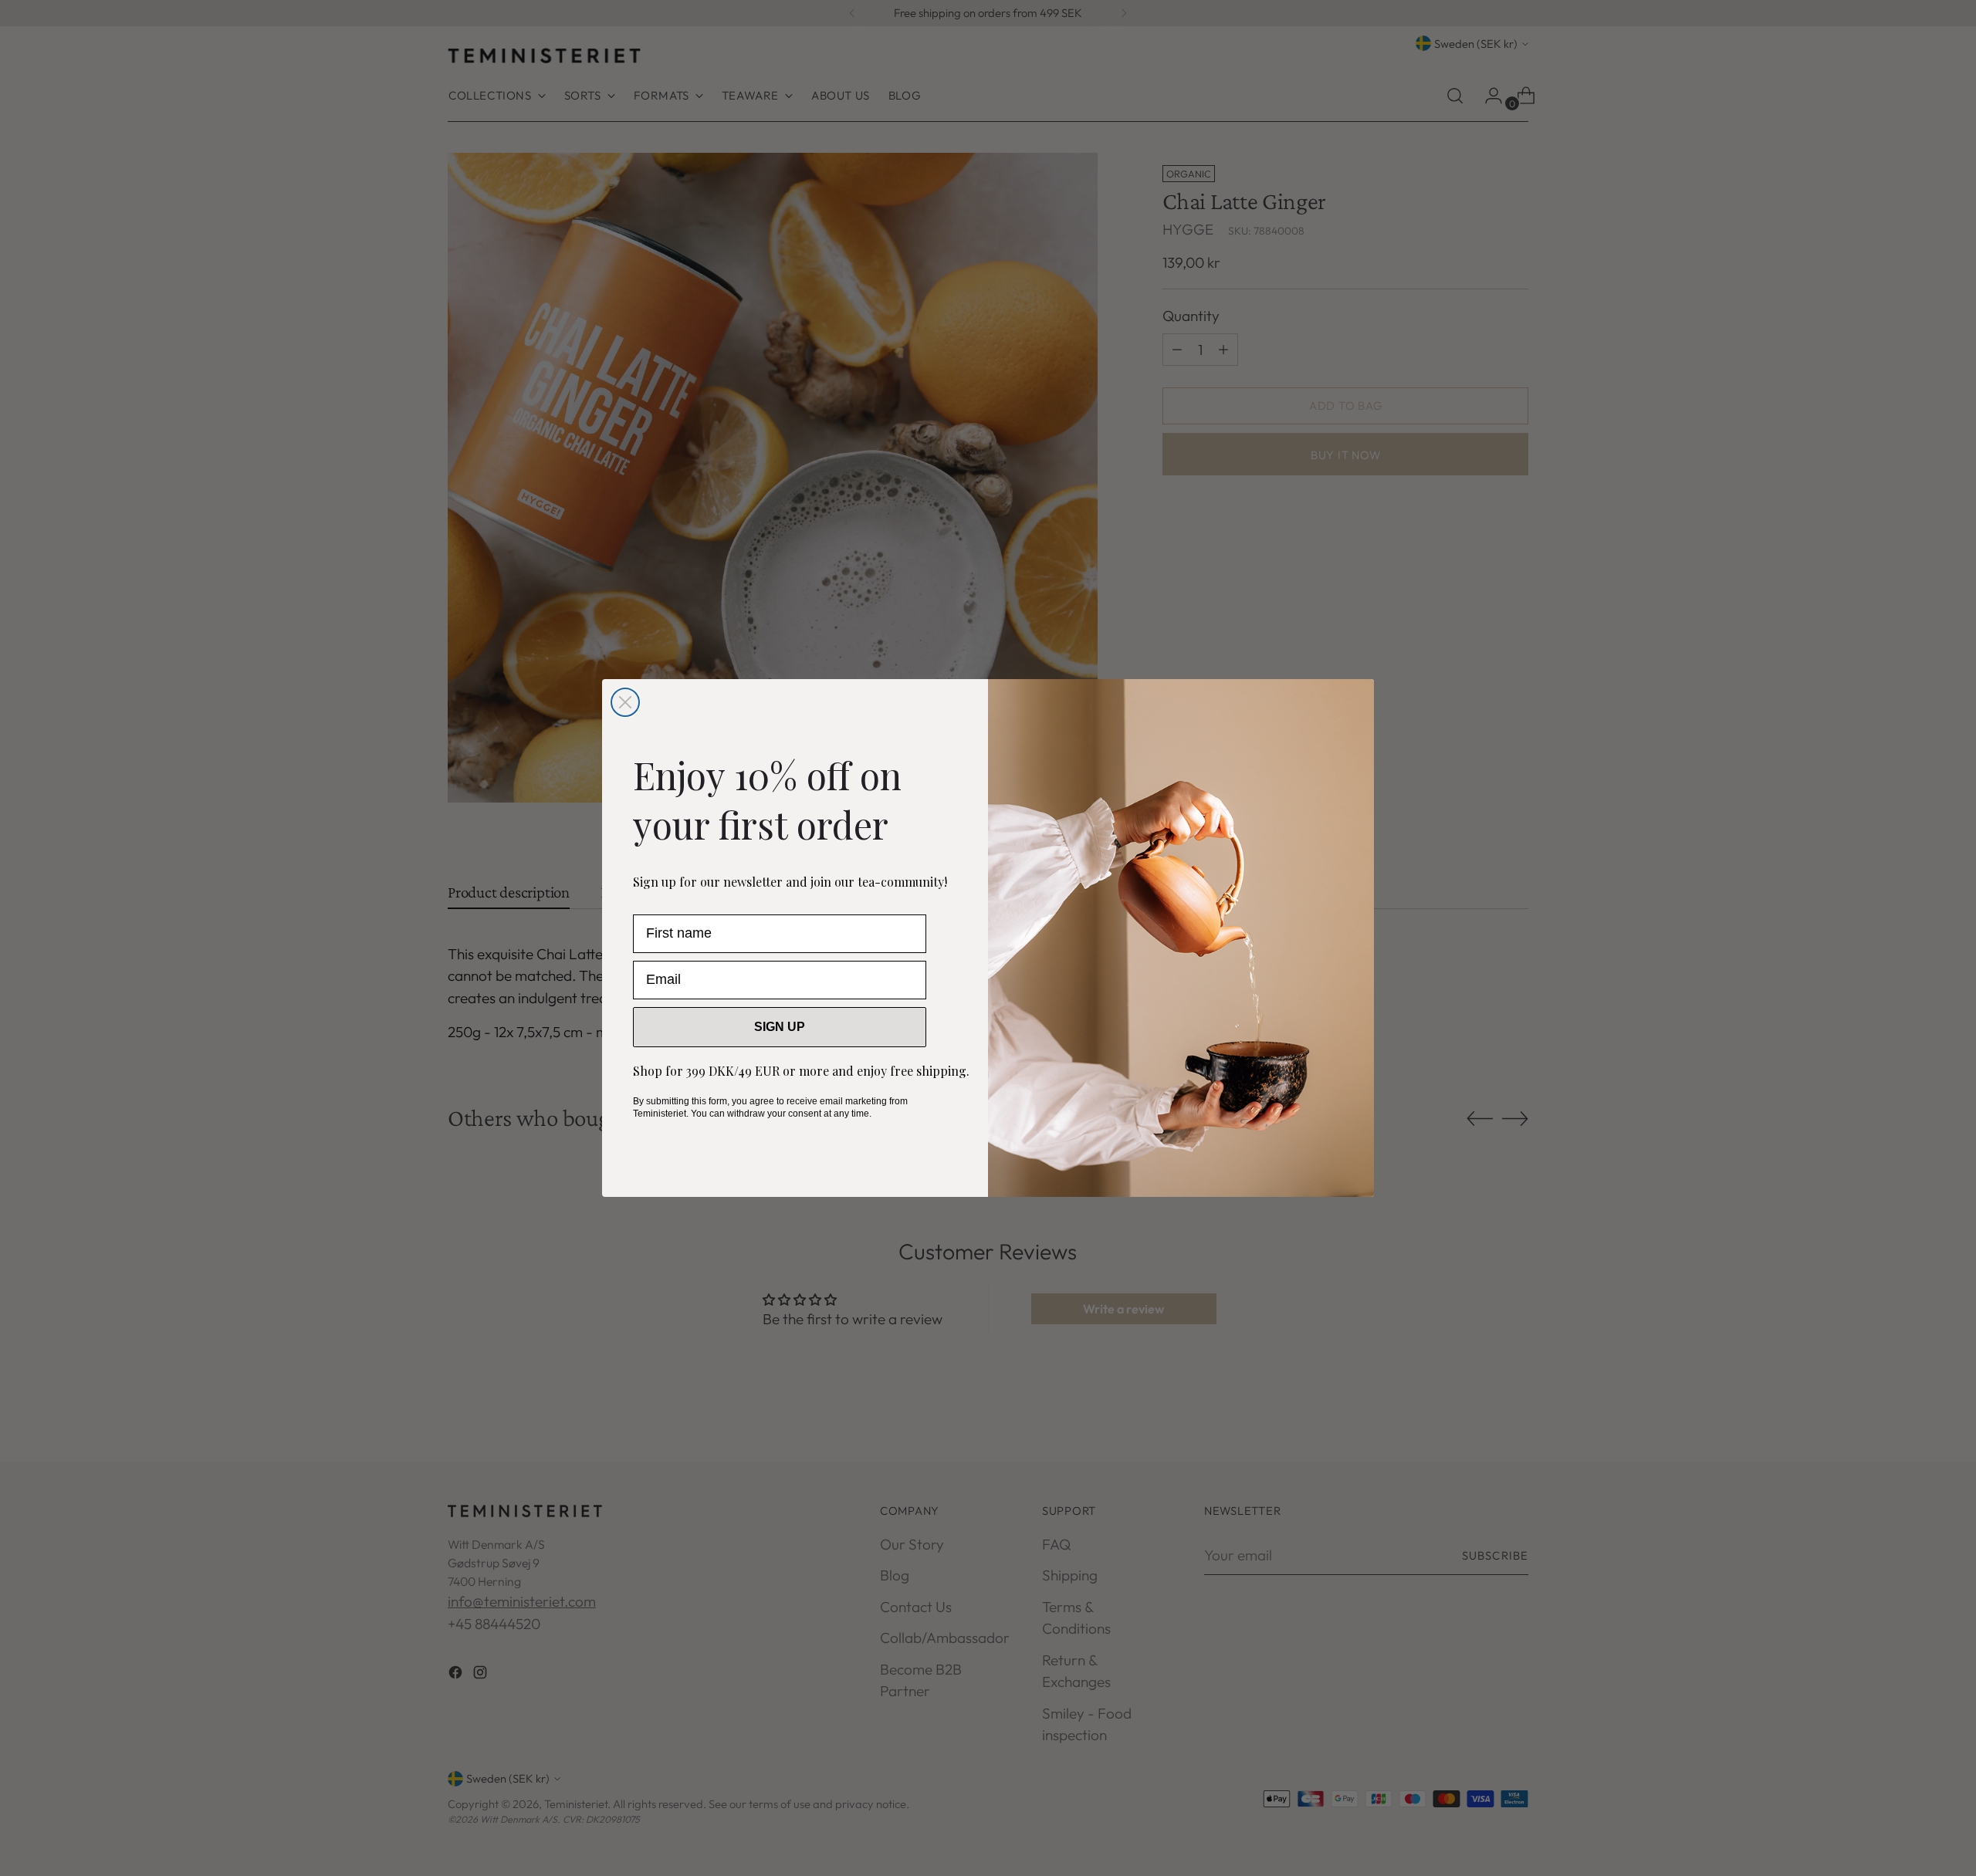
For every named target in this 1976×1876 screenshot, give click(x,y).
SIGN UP (780, 1027)
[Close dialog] (625, 702)
